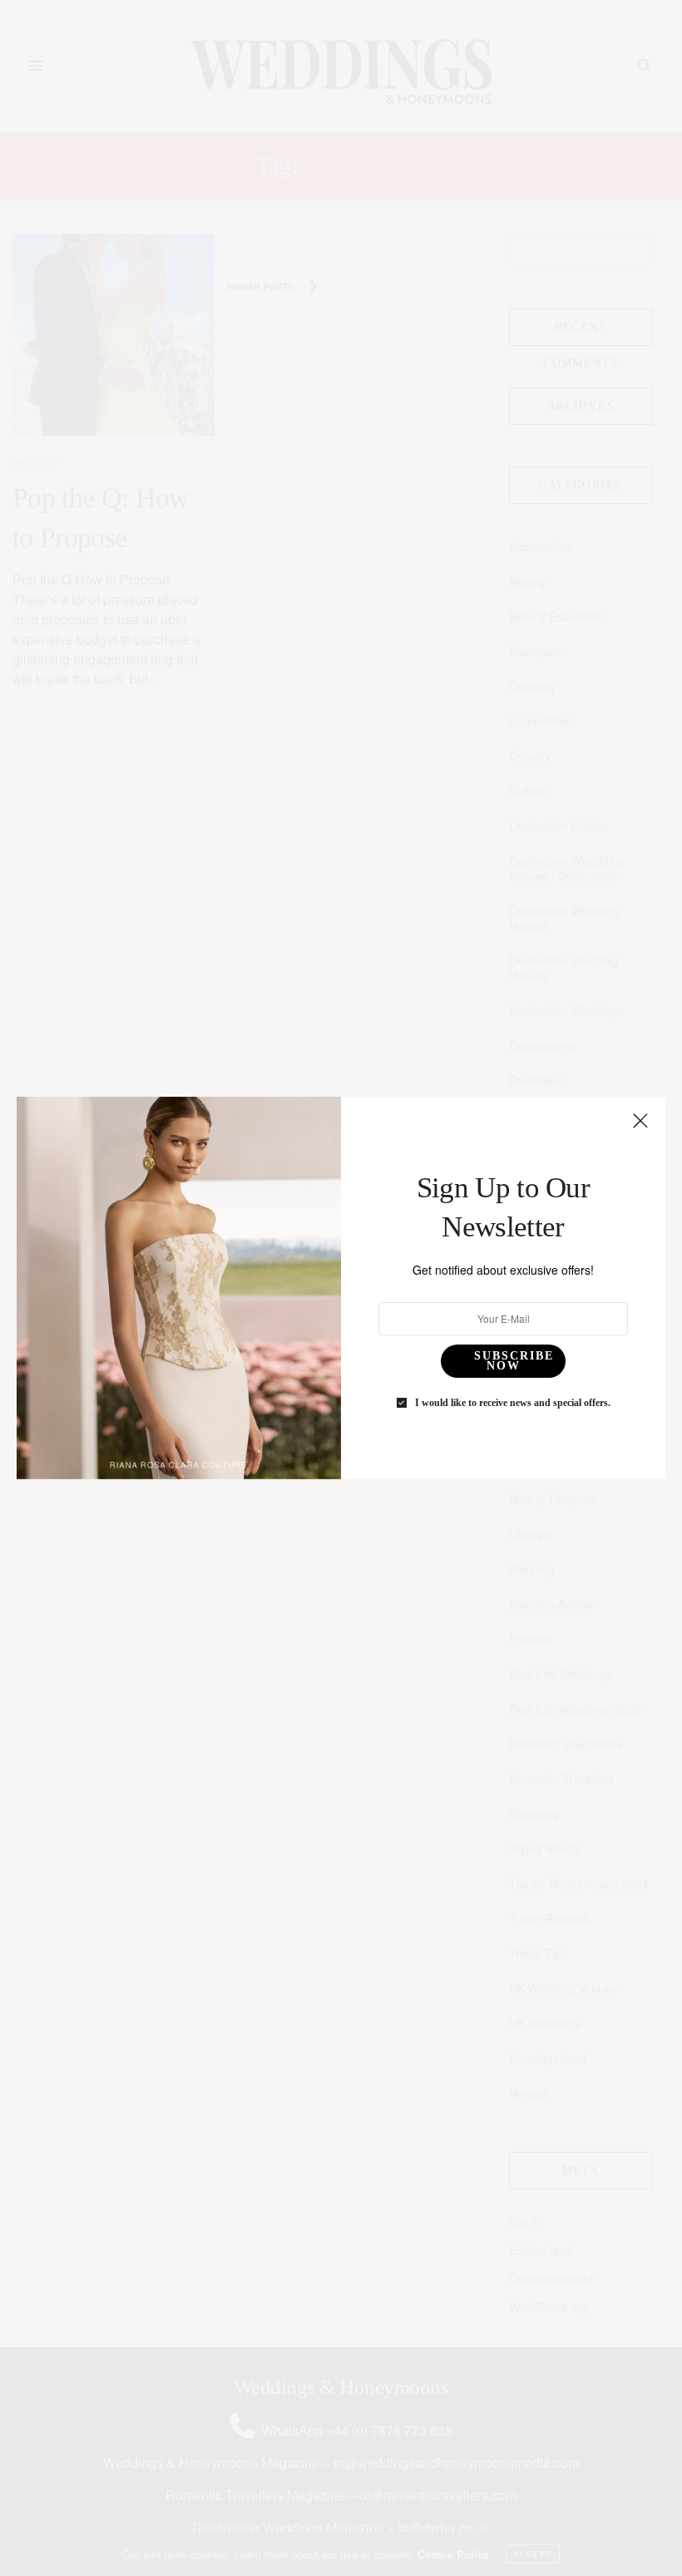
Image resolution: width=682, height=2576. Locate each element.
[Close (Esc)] (640, 1122)
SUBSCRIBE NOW (514, 1361)
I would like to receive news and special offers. (513, 1403)
